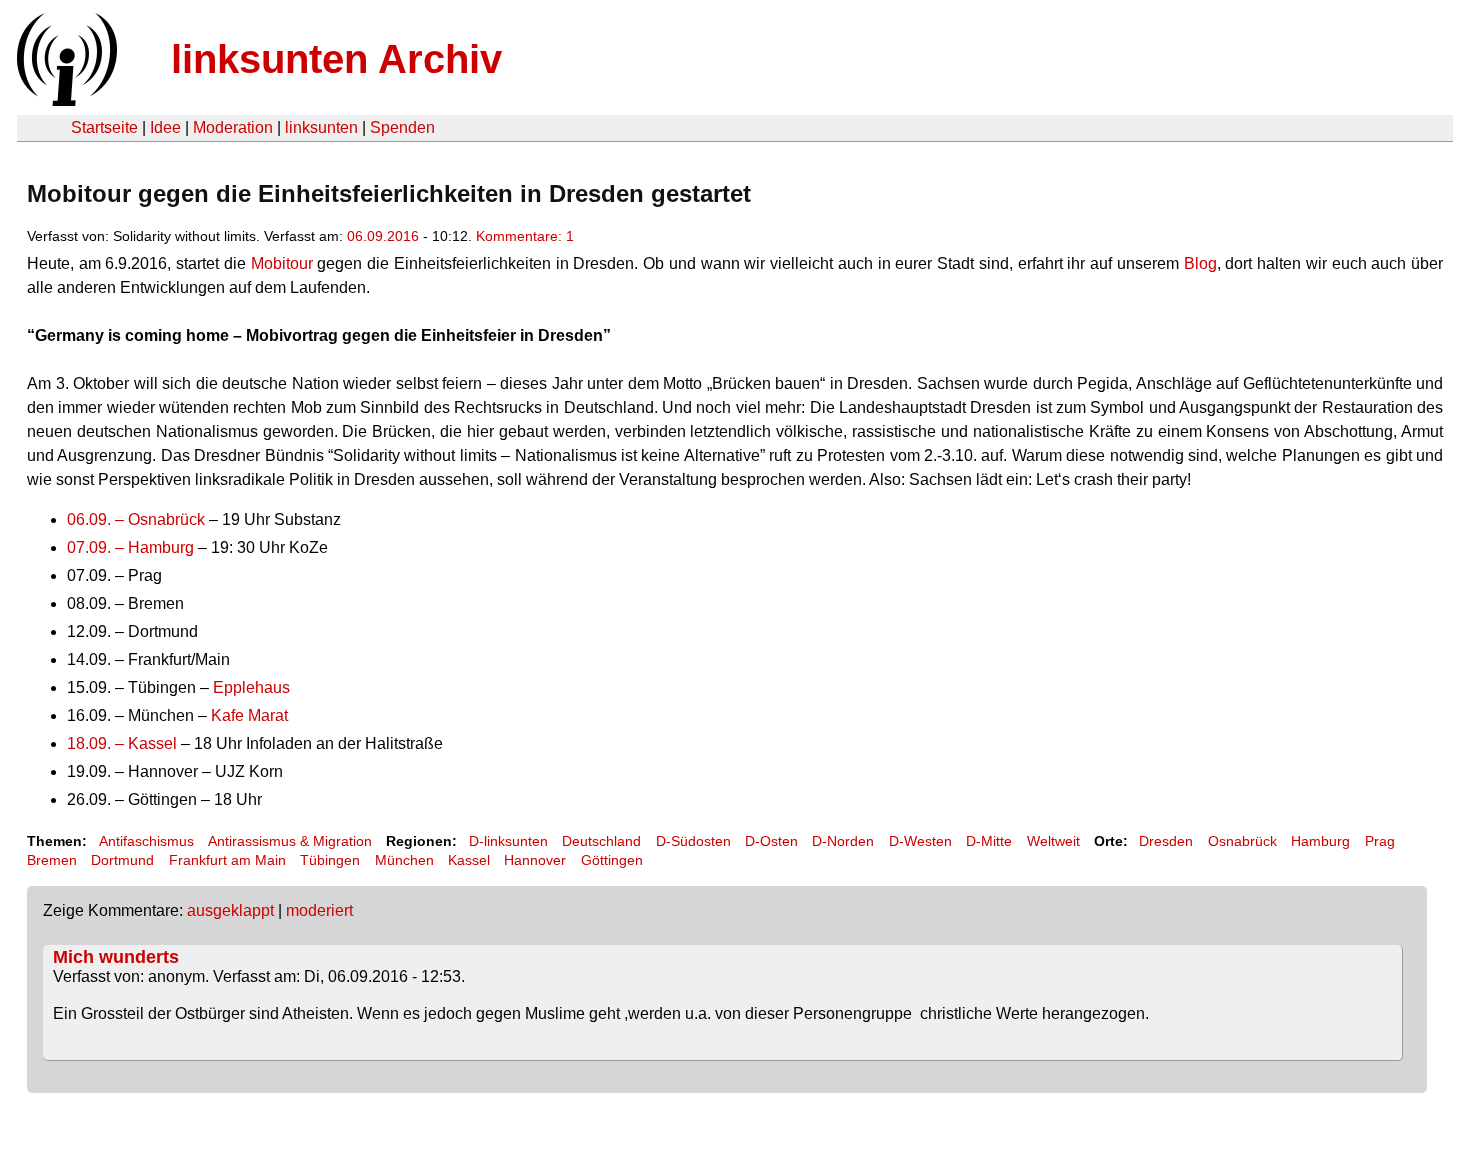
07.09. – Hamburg (130, 547)
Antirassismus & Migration (290, 841)
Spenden (402, 127)
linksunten (321, 127)
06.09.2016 (383, 236)
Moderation (233, 127)
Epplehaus (251, 687)
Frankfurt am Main (227, 860)
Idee (165, 127)
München (404, 860)
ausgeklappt (230, 910)
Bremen (52, 860)
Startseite (104, 127)
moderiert (319, 910)
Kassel (469, 860)
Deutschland (601, 841)
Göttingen (612, 860)
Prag (1380, 841)
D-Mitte (989, 841)
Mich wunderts (116, 957)
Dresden (1166, 841)
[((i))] (65, 100)
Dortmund (122, 860)
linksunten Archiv (336, 59)
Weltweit (1053, 841)
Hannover (535, 860)
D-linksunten (508, 841)
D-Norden (843, 841)
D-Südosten (693, 841)
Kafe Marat (249, 715)
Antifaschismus (146, 841)
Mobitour (282, 263)
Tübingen (330, 860)
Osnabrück (1242, 841)
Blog (1198, 263)
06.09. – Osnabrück (136, 519)
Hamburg (1320, 841)
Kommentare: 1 (525, 236)
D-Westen (920, 841)
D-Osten (771, 841)
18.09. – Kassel (122, 743)
